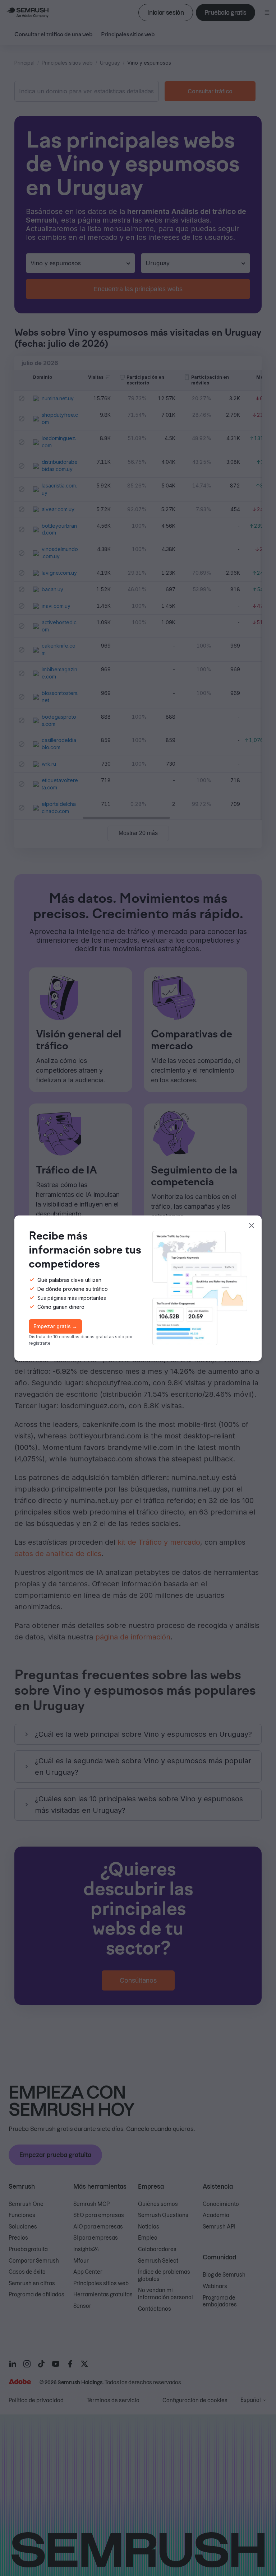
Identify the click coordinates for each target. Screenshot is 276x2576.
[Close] (252, 1226)
